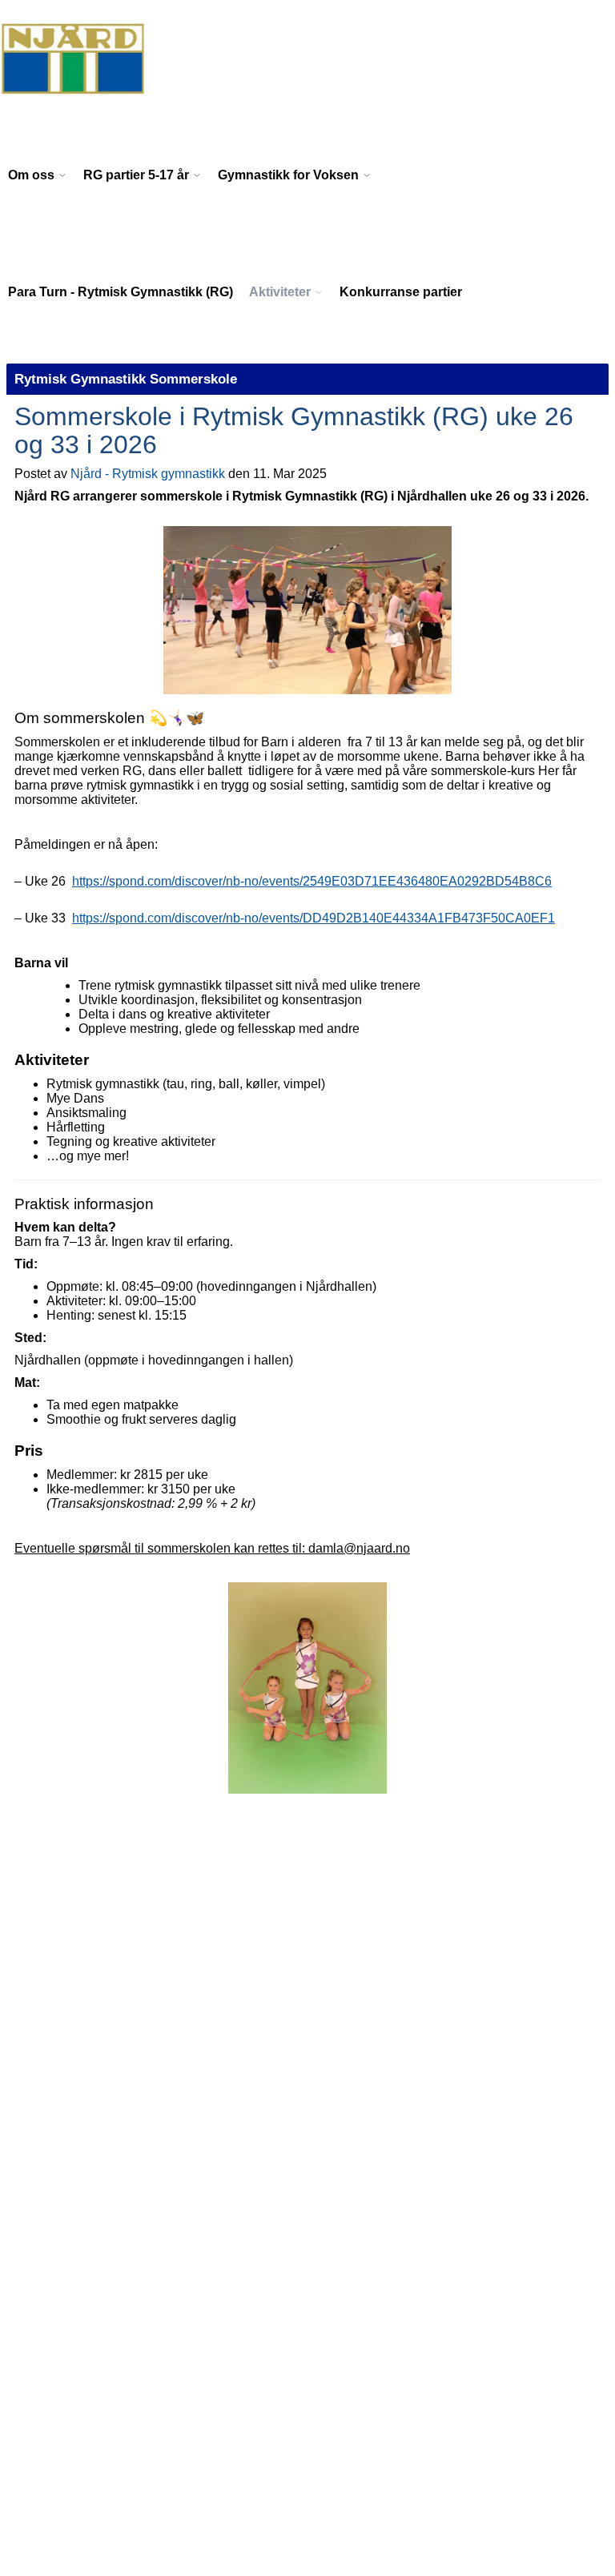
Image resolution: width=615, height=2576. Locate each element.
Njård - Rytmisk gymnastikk (148, 474)
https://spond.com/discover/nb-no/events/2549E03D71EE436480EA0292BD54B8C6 (312, 881)
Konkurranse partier (401, 292)
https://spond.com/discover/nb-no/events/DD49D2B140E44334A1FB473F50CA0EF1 (314, 918)
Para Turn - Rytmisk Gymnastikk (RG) (121, 292)
